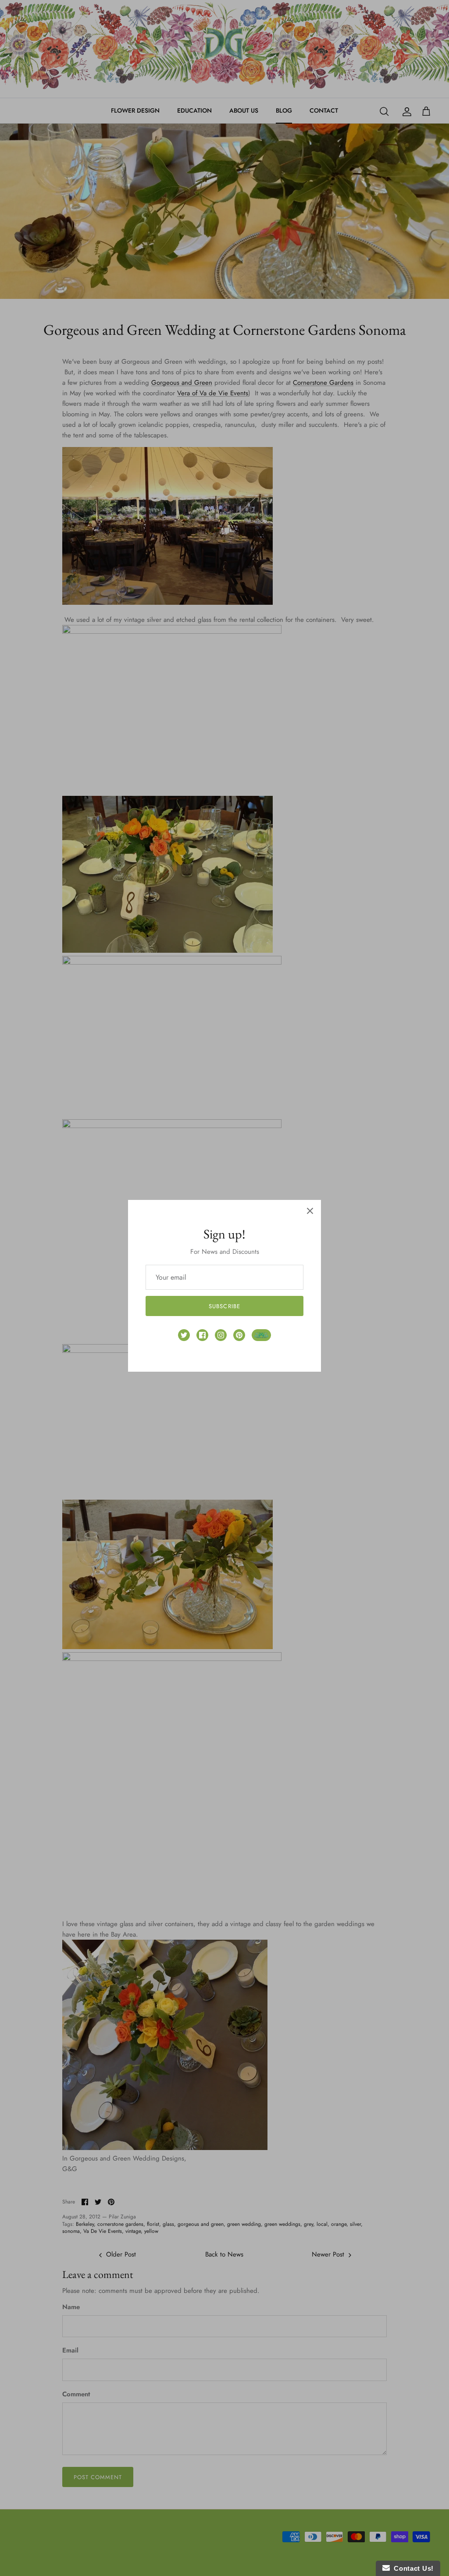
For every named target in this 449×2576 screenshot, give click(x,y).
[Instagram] (221, 1335)
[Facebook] (202, 1335)
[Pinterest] (239, 1335)
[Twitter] (184, 1335)
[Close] (310, 1211)
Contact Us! (412, 2568)
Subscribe (224, 1306)
